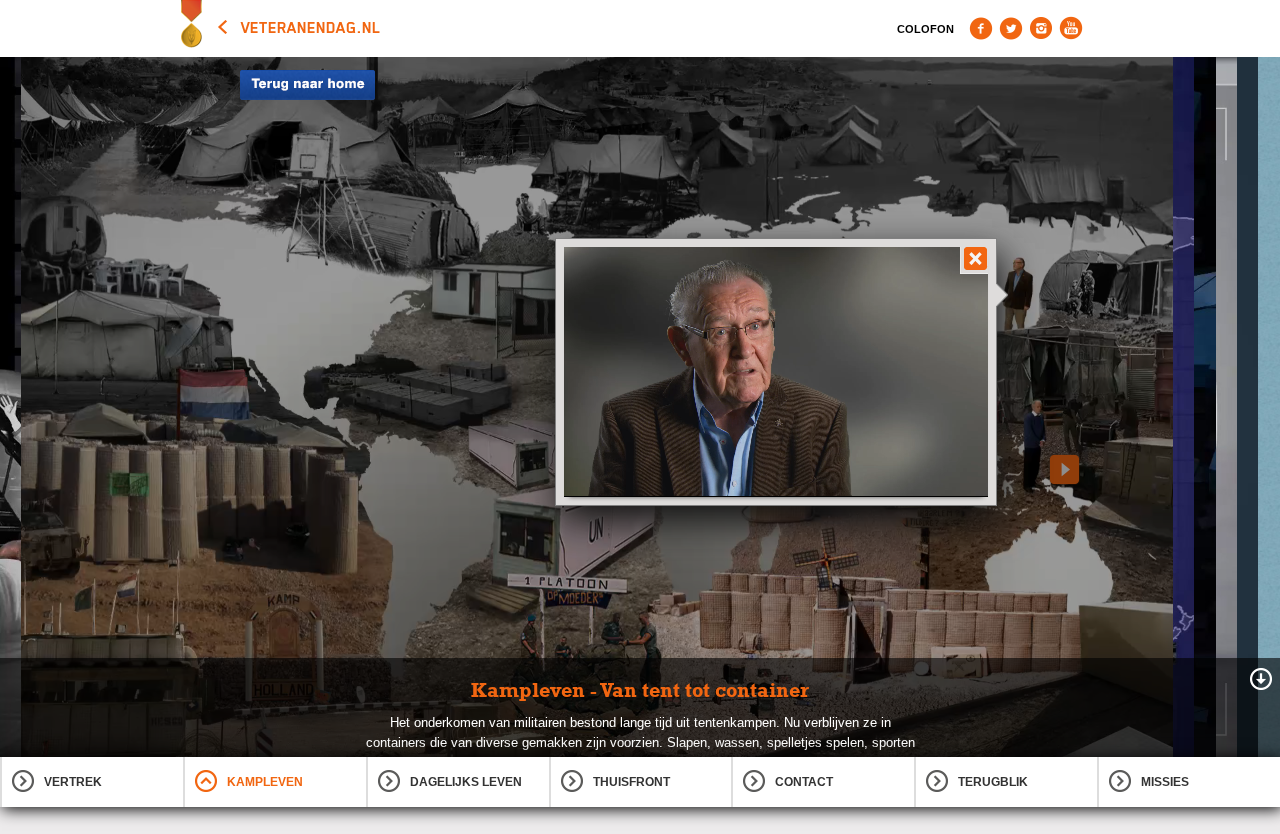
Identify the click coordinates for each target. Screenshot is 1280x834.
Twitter (1011, 28)
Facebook (981, 28)
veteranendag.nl (311, 28)
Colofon (925, 29)
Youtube (1071, 28)
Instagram (1041, 28)
